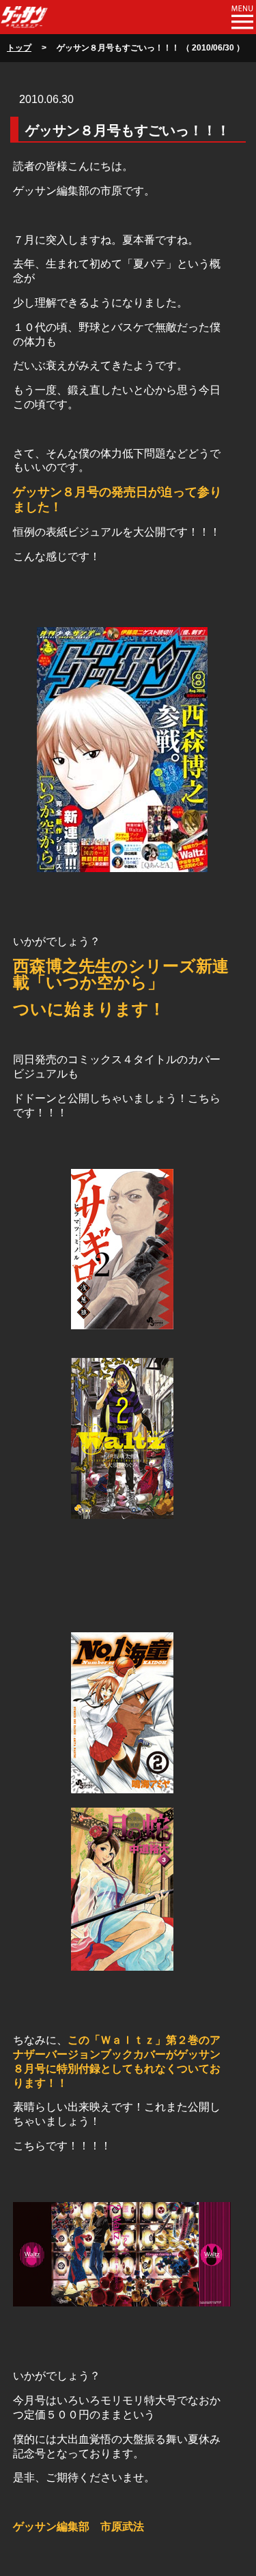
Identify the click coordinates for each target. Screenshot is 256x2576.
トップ (19, 48)
